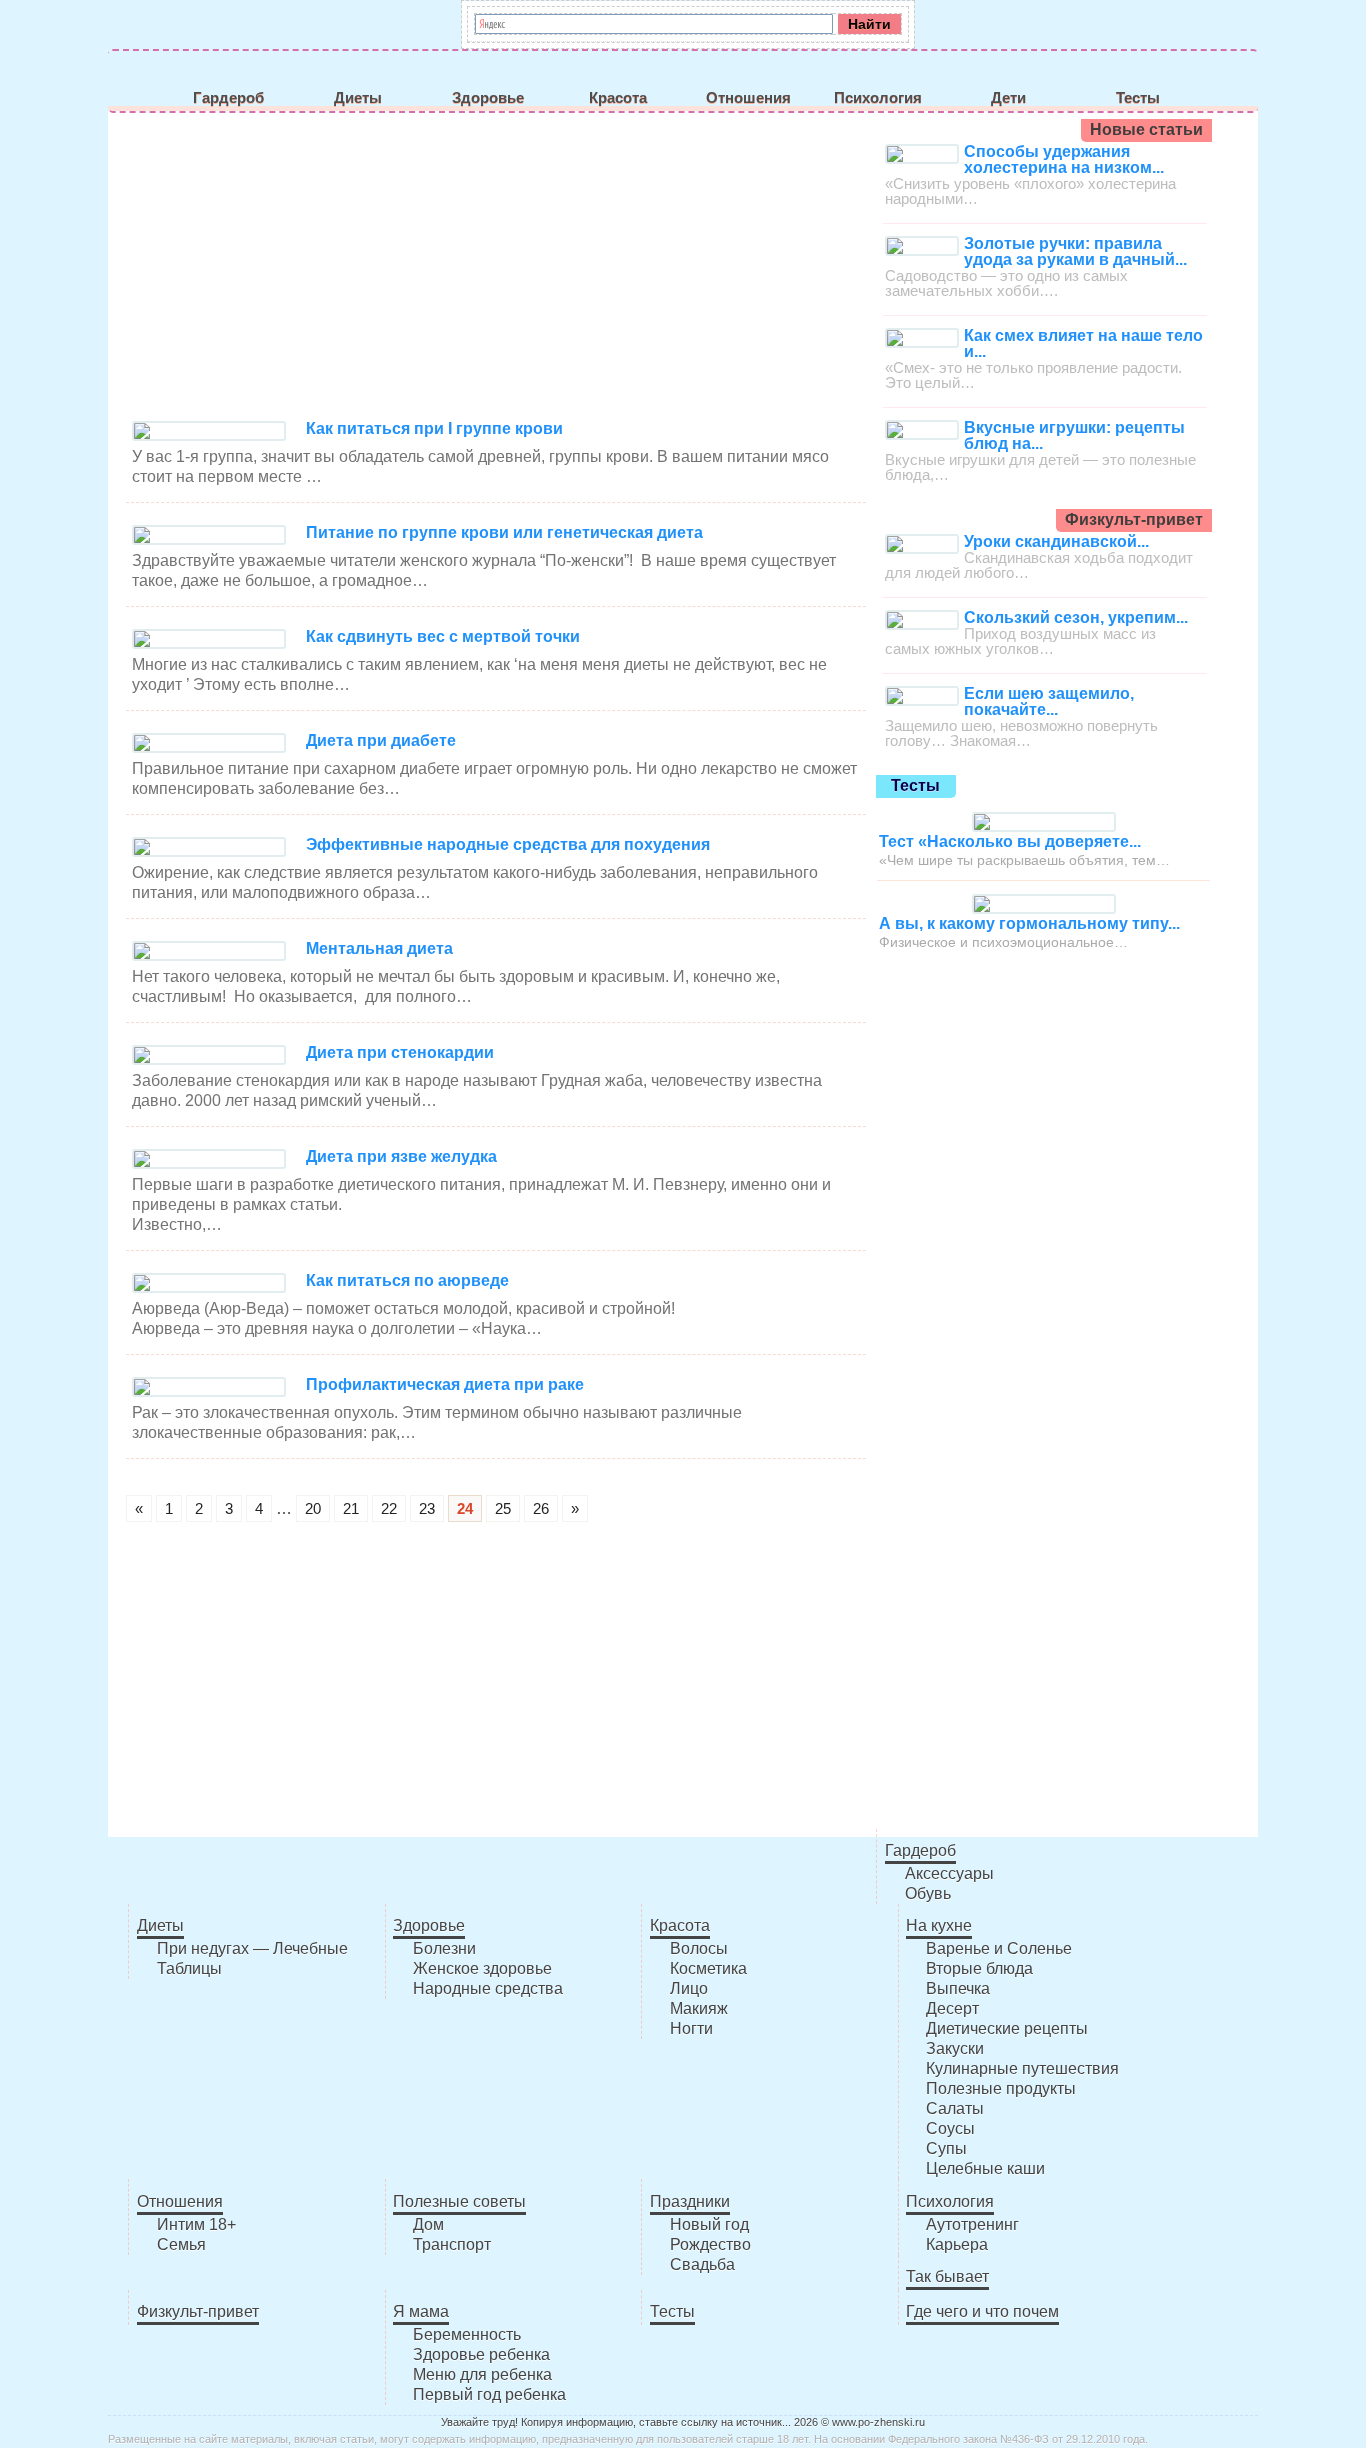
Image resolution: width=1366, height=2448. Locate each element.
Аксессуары (949, 1873)
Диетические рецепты (1007, 2028)
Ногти (691, 2028)
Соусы (950, 2128)
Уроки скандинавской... (1056, 541)
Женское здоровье (482, 1968)
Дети (1008, 98)
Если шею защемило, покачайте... (1049, 701)
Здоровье (488, 98)
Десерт (952, 2008)
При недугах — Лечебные (252, 1948)
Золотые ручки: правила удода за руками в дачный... (1075, 251)
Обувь (928, 1893)
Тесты (1138, 98)
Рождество (710, 2244)
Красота (618, 98)
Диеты (358, 98)
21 (351, 1508)
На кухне (939, 1925)
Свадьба (702, 2264)
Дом (428, 2224)
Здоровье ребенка (481, 2354)
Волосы (699, 1948)
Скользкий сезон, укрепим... (1076, 617)
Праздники (690, 2201)
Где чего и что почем (982, 2311)
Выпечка (958, 1988)
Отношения (748, 98)
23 (427, 1508)
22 (389, 1508)
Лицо (689, 1988)
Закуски (955, 2048)
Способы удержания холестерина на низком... (1064, 159)
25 (503, 1508)
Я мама (421, 2311)
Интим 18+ (196, 2224)
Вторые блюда (979, 1968)
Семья (181, 2244)
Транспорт (452, 2244)
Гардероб (228, 98)
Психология (878, 98)
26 (541, 1508)
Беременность (467, 2334)
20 (313, 1508)
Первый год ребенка (489, 2394)
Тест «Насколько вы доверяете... (1010, 841)
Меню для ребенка (482, 2374)
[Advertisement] (496, 269)
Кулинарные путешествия (1022, 2068)
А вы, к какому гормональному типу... (1029, 923)
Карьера (957, 2244)
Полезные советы (459, 2201)
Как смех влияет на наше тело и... (1083, 343)
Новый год (709, 2224)
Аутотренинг (972, 2224)
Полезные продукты (1001, 2088)
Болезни (444, 1948)
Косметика (708, 1968)
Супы (946, 2148)
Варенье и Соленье (999, 1948)
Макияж (699, 2008)
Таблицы (189, 1968)
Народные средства (488, 1988)
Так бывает (947, 2276)
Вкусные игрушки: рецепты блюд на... (1074, 435)
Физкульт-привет (198, 2311)
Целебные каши (985, 2168)
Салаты (955, 2108)
